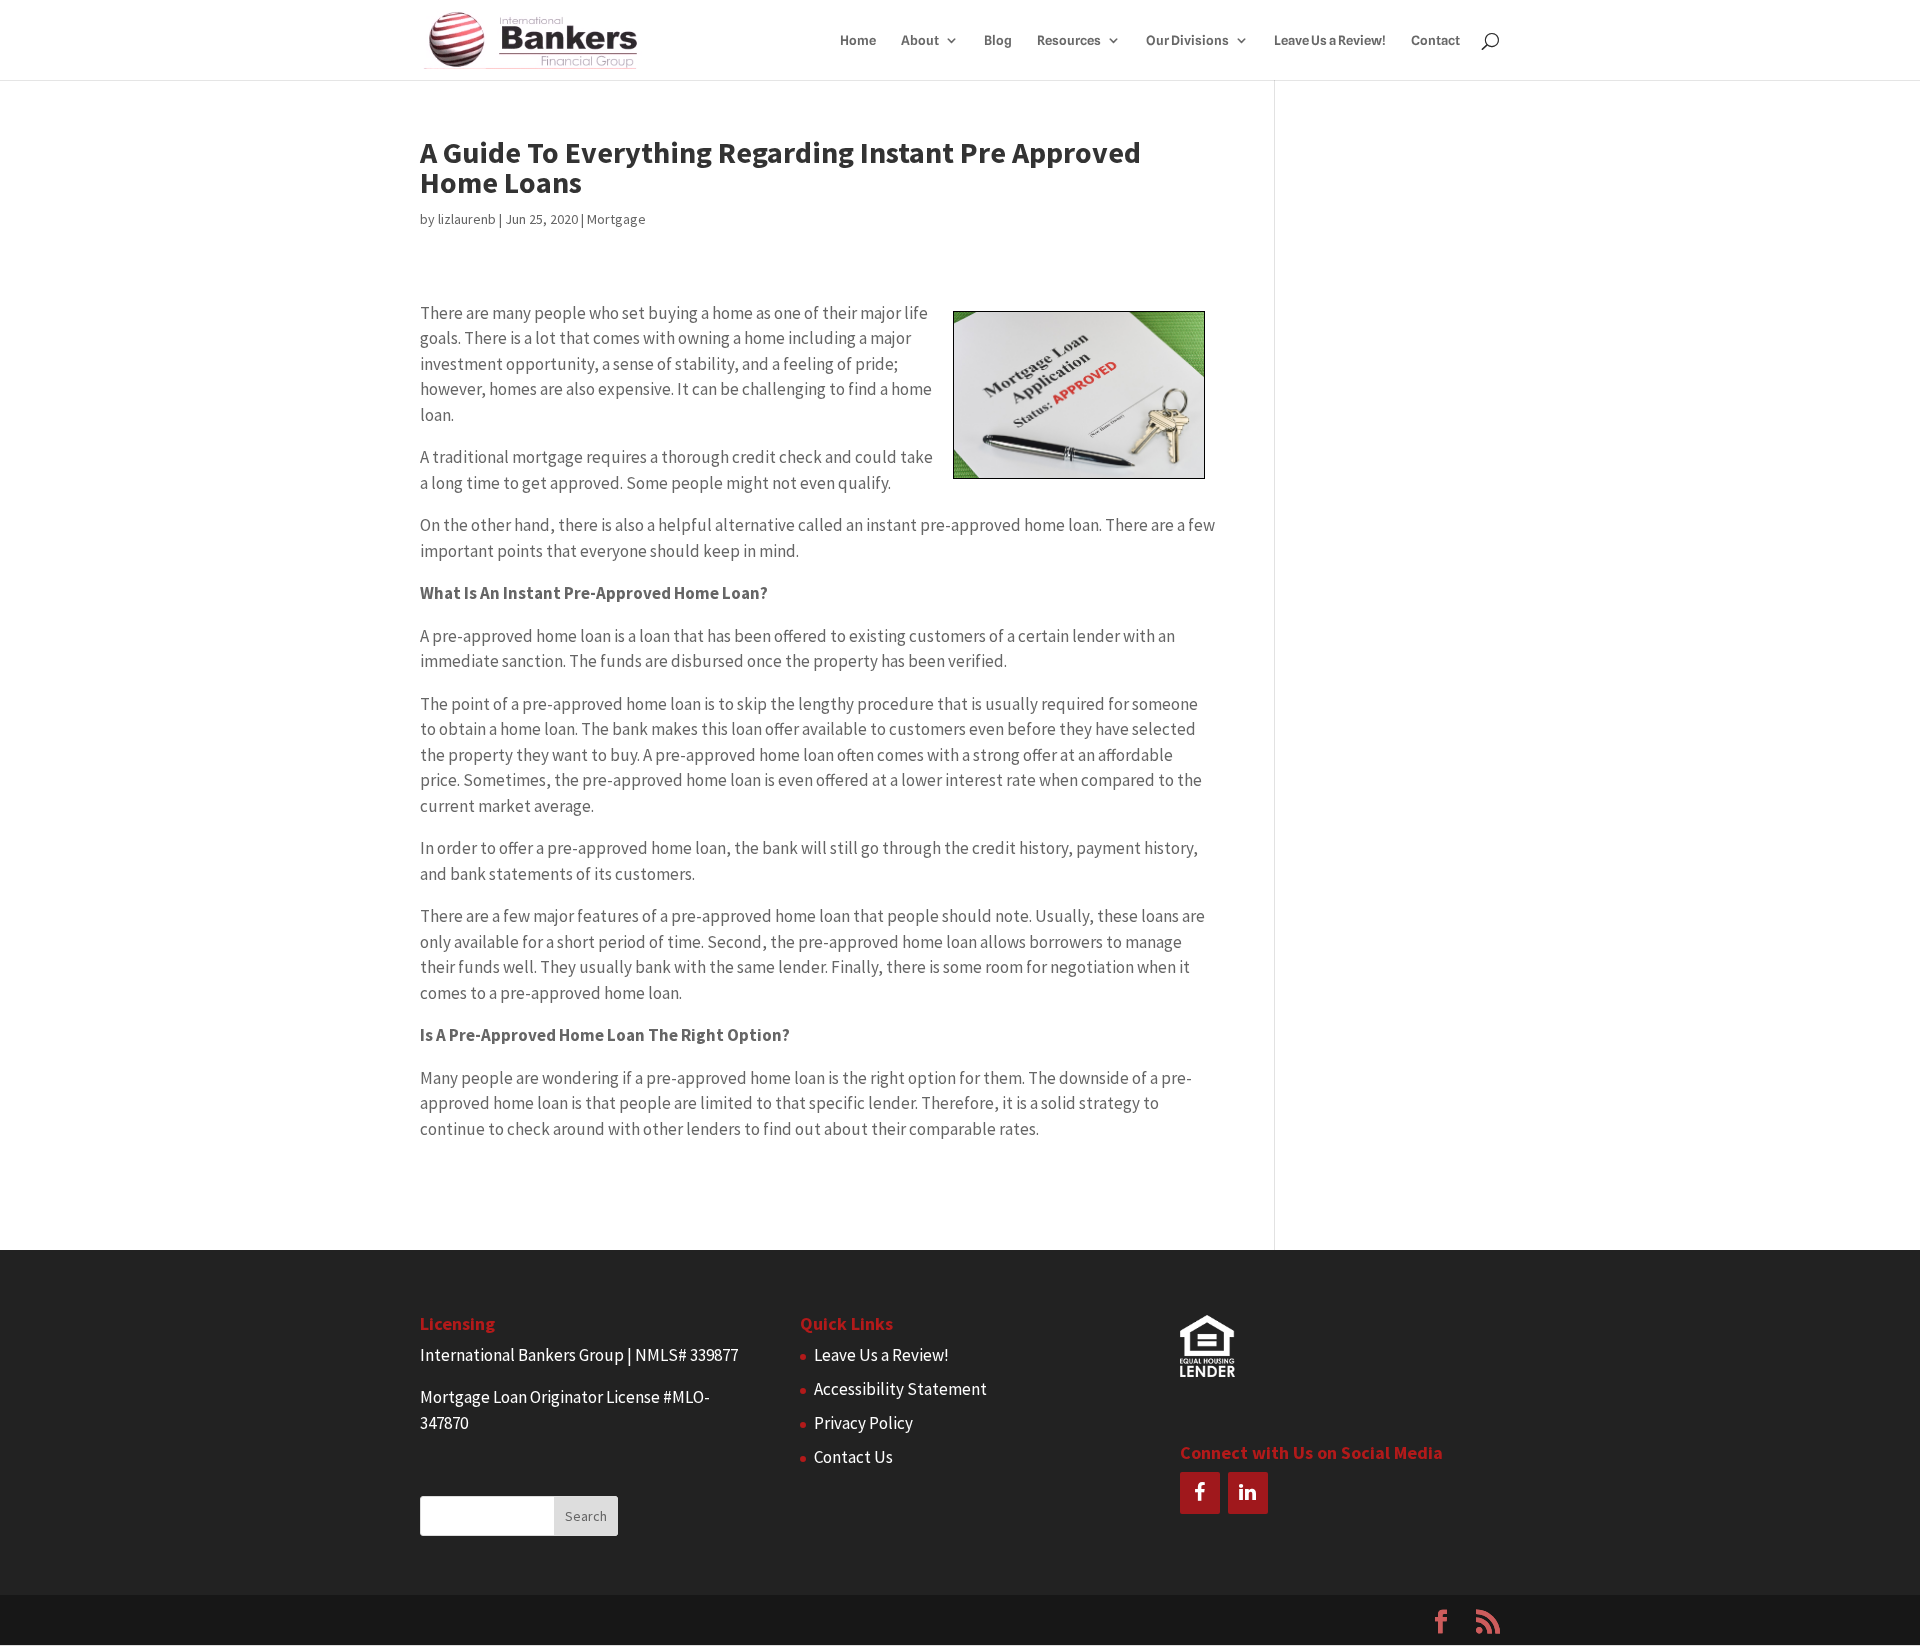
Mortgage (616, 219)
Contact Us (853, 1457)
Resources (1069, 40)
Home (858, 40)
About (920, 40)
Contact (1435, 40)
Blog (998, 40)
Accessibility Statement (900, 1389)
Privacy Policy (863, 1423)
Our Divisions (1187, 40)
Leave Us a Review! (1330, 40)
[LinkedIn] (1248, 1493)
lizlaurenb (467, 219)
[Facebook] (1200, 1493)
